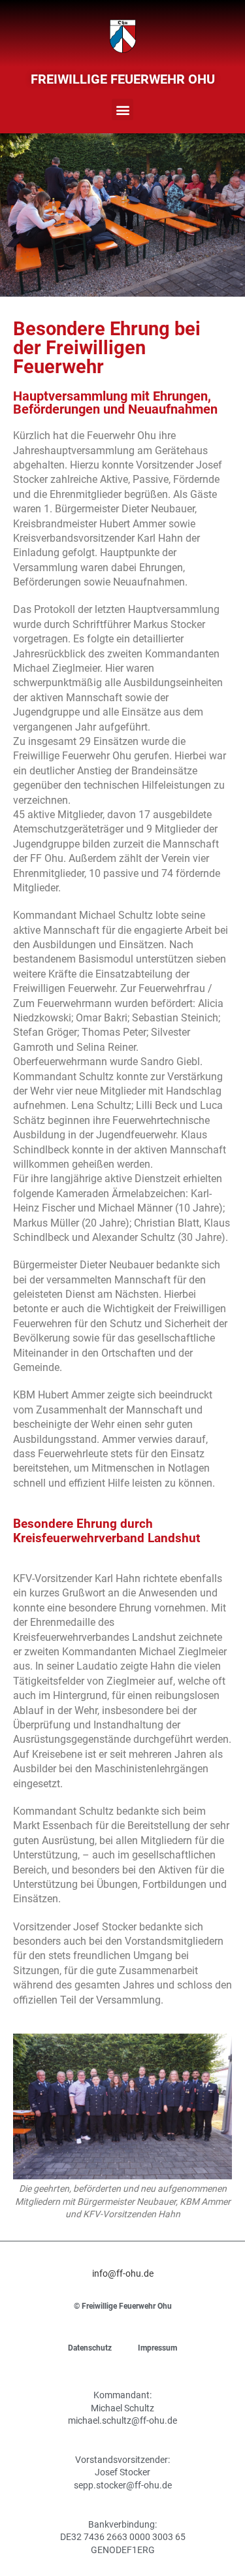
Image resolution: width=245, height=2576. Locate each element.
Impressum (157, 2348)
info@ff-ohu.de (123, 2273)
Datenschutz (90, 2348)
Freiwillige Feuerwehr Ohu (123, 79)
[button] (122, 109)
